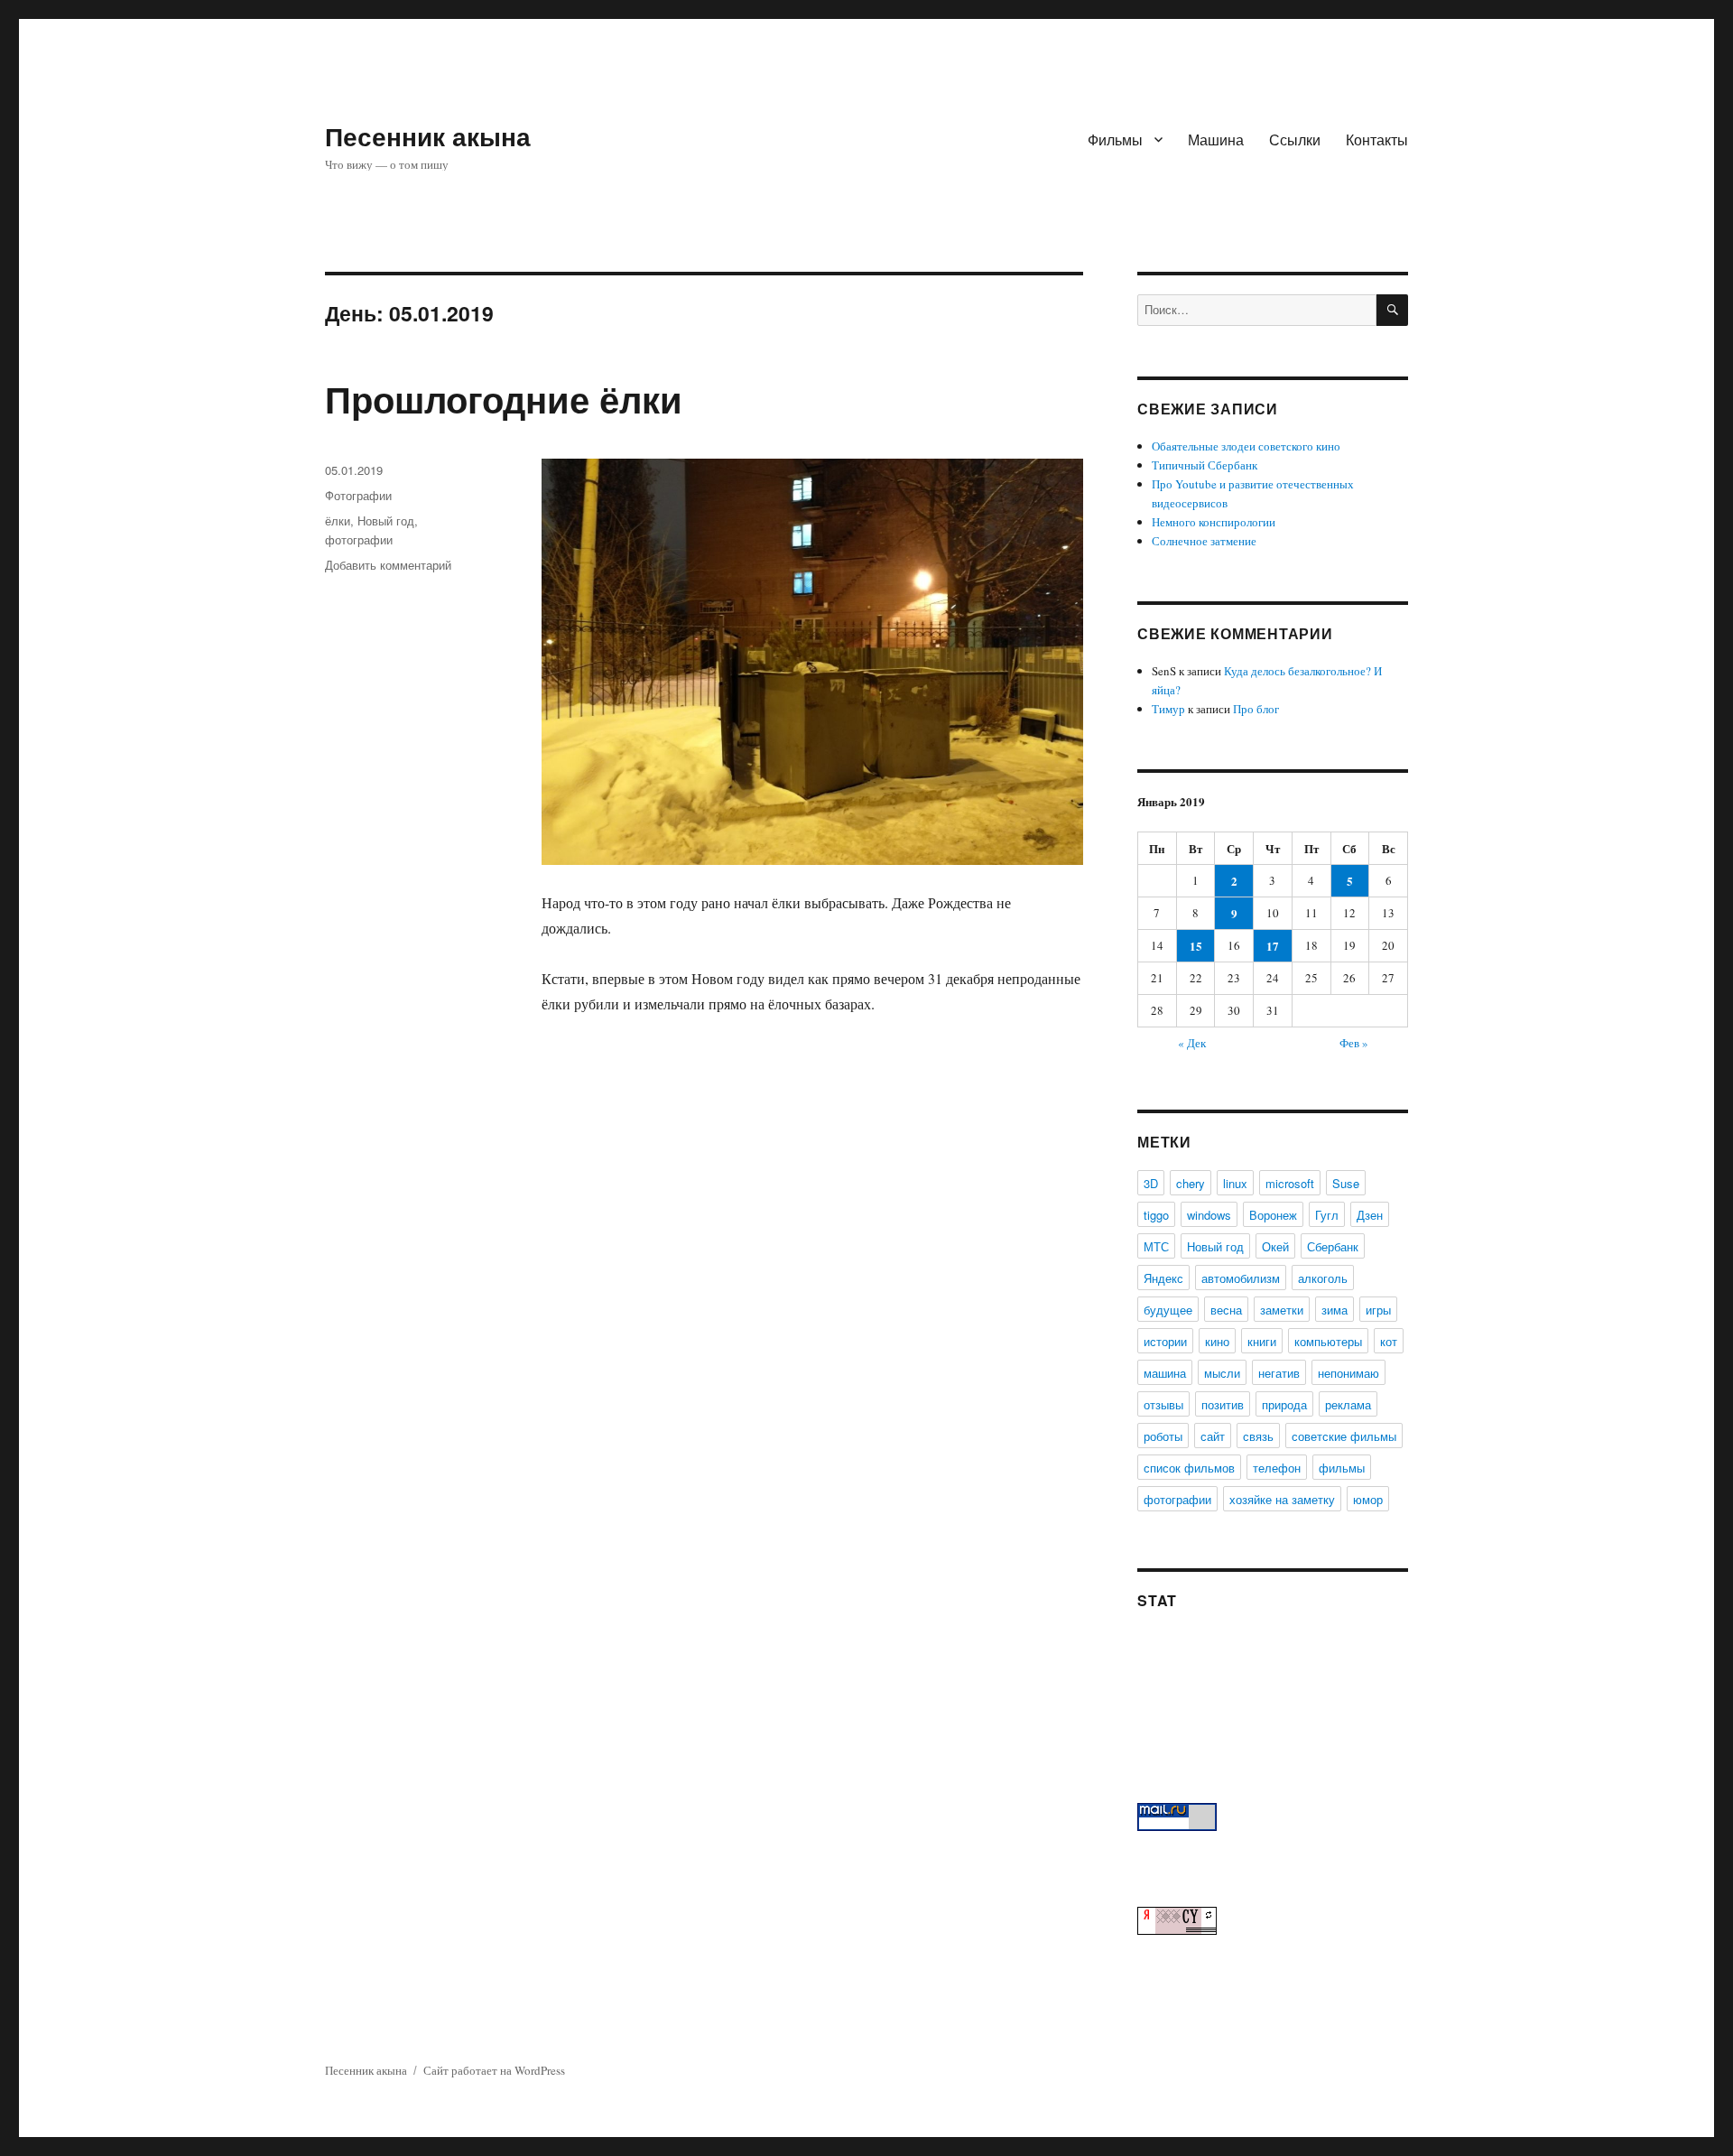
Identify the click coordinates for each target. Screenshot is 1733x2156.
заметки (1282, 1310)
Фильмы (1115, 139)
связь (1258, 1436)
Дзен (1370, 1215)
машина (1165, 1373)
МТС (1156, 1246)
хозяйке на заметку (1282, 1499)
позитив (1223, 1404)
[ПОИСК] (1392, 310)
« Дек (1192, 1043)
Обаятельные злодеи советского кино (1246, 446)
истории (1165, 1341)
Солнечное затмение (1204, 541)
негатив (1279, 1373)
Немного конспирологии (1214, 522)
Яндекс (1163, 1278)
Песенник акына (428, 136)
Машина (1216, 139)
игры (1378, 1310)
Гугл (1327, 1215)
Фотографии (358, 495)
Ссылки (1295, 139)
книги (1262, 1341)
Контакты (1377, 139)
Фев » (1354, 1043)
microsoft (1290, 1183)
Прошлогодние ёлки (504, 399)
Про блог (1256, 709)
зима (1335, 1310)
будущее (1168, 1310)
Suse (1346, 1183)
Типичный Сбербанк (1205, 465)
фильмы (1342, 1468)
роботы (1163, 1436)
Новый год (386, 520)
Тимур (1168, 709)
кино (1217, 1341)
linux (1235, 1183)
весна (1226, 1310)
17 (1273, 946)
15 (1196, 946)
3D (1151, 1183)
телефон (1277, 1468)
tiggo (1156, 1215)
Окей (1275, 1246)
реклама (1348, 1404)
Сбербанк (1333, 1246)
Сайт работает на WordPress (494, 2070)
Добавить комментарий (388, 565)
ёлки (338, 520)
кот (1389, 1341)
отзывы (1163, 1404)
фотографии (359, 539)
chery (1191, 1183)
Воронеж (1273, 1215)
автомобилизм (1241, 1278)
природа (1284, 1404)
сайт (1213, 1436)
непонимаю (1348, 1373)
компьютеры (1328, 1341)
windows (1209, 1215)
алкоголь (1323, 1278)
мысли (1222, 1373)
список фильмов (1189, 1468)
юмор (1368, 1499)
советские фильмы (1344, 1436)
